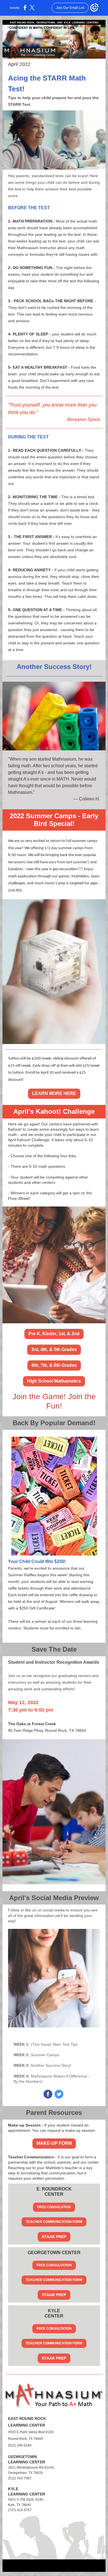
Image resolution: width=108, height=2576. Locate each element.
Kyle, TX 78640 (20, 2505)
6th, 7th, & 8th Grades (54, 1365)
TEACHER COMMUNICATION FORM (54, 2222)
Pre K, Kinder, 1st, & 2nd (54, 1334)
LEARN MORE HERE (54, 1093)
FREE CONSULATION (54, 2207)
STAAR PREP (54, 2237)
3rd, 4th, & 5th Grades (54, 1349)
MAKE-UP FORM (54, 2143)
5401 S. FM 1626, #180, (26, 2500)
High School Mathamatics (54, 1381)
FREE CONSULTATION (54, 2265)
